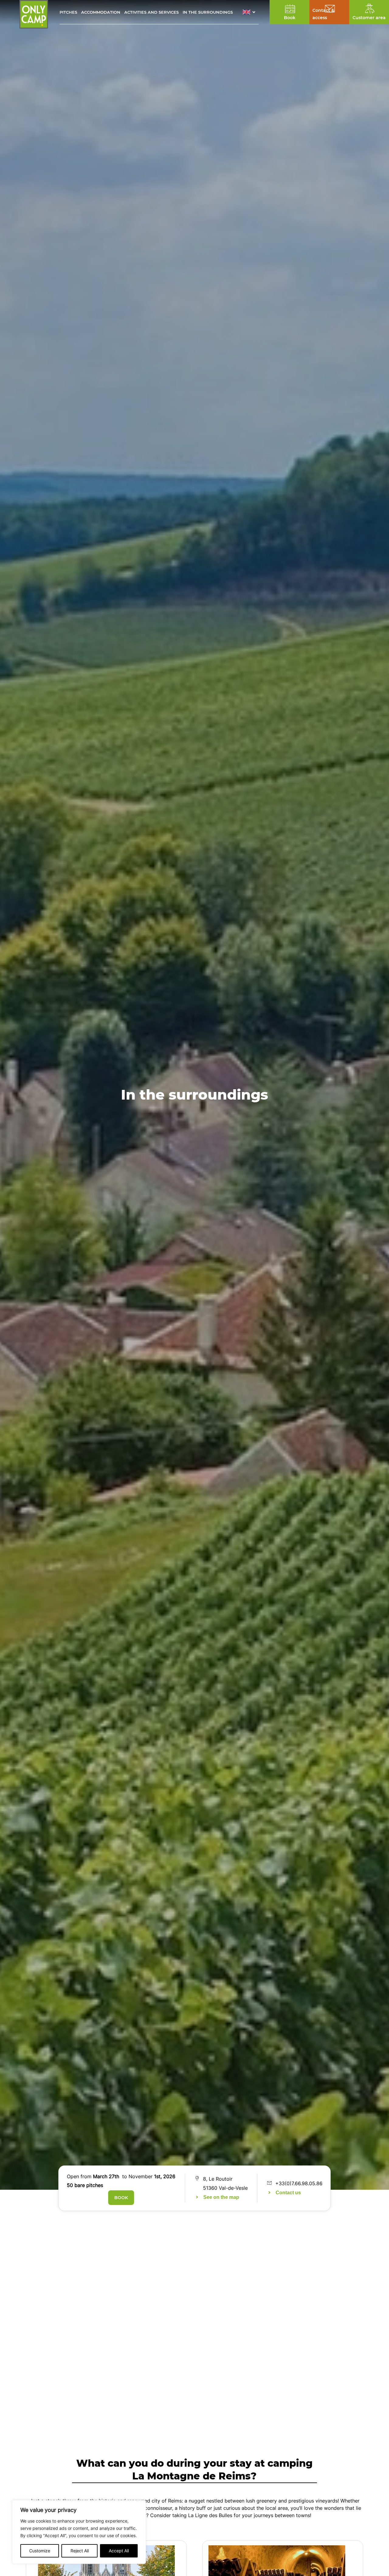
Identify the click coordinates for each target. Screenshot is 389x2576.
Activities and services (151, 12)
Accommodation (101, 12)
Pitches (68, 12)
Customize (40, 2551)
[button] (251, 12)
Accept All (119, 2551)
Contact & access (323, 14)
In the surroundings (208, 12)
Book (121, 2198)
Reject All (80, 2551)
